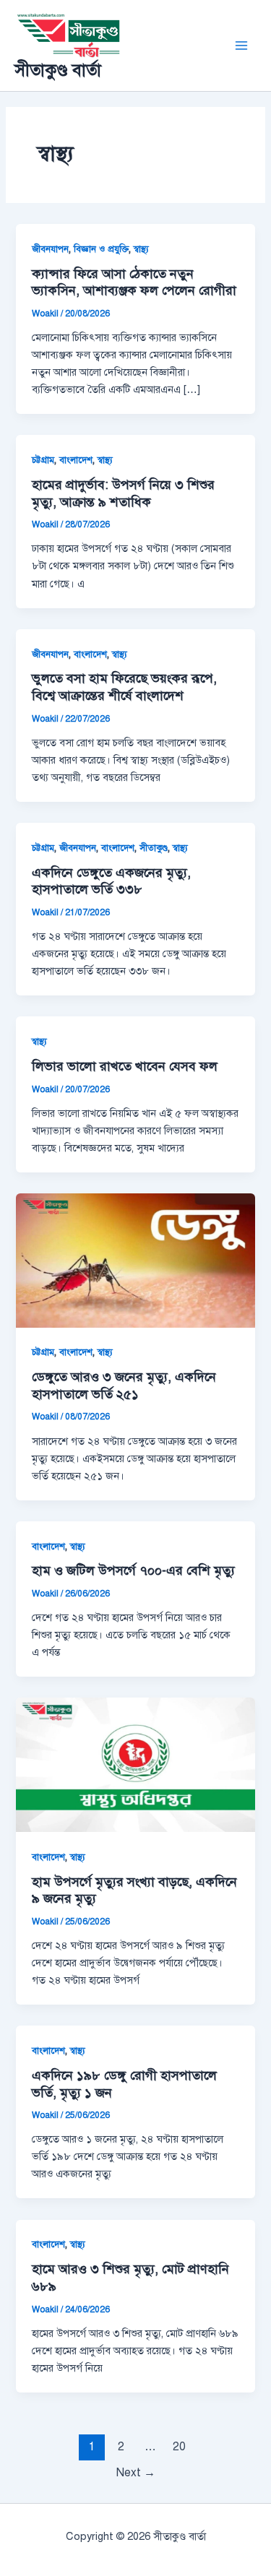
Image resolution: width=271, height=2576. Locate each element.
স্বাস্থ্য (141, 249)
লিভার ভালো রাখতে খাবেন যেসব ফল (125, 1066)
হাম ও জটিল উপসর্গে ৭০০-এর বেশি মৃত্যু (133, 1570)
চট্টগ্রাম (43, 460)
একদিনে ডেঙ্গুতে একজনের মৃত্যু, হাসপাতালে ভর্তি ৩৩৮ (111, 881)
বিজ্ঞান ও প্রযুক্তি (101, 249)
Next (136, 2472)
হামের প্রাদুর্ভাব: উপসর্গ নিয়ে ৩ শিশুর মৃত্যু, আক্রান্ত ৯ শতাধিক (123, 493)
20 (179, 2446)
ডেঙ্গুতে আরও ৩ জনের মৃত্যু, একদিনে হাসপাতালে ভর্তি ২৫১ (124, 1386)
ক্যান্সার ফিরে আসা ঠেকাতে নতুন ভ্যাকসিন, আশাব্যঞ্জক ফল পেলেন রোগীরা (134, 282)
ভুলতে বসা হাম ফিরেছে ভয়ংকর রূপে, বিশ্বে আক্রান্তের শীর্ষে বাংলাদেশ (124, 687)
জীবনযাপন (50, 249)
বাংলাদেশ (76, 460)
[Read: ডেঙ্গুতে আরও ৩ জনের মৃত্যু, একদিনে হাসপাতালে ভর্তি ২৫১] (135, 1260)
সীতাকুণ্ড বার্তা (58, 70)
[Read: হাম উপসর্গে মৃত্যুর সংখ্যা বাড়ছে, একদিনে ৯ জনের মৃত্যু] (135, 1764)
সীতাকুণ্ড (154, 848)
